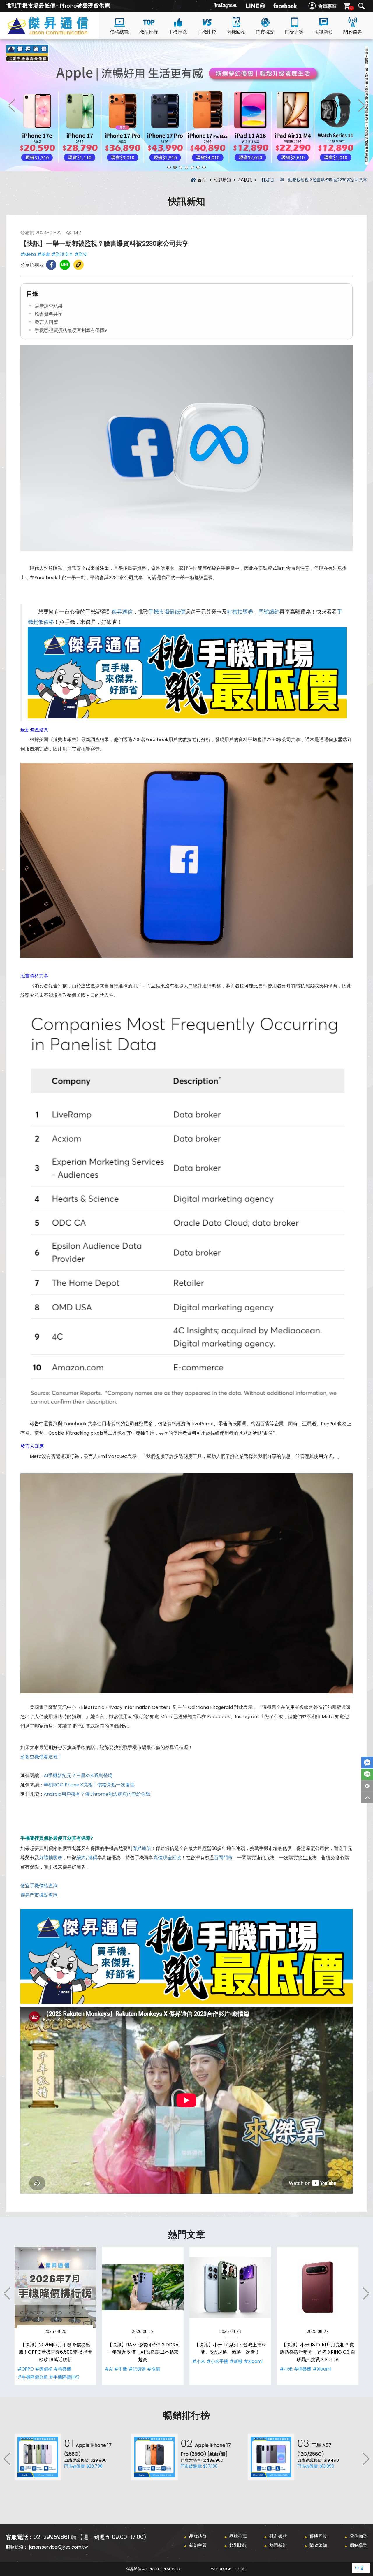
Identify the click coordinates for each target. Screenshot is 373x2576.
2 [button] (175, 167)
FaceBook (367, 1763)
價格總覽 (119, 32)
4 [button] (186, 167)
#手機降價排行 (64, 2377)
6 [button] (198, 167)
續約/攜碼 (87, 1858)
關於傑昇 (353, 32)
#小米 (199, 2361)
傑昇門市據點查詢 (39, 1895)
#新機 (236, 2361)
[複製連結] (79, 265)
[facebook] (285, 6)
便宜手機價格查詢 (39, 1886)
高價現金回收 (167, 1858)
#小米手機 (217, 2361)
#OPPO (26, 2369)
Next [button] (361, 105)
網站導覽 (358, 2545)
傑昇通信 (122, 612)
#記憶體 (137, 2369)
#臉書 (44, 254)
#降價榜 (44, 2369)
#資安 (81, 254)
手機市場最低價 (167, 612)
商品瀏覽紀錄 (367, 1786)
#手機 (121, 2369)
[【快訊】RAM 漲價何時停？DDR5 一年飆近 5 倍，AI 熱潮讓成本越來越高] (143, 2287)
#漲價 (154, 2369)
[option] (186, 105)
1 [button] (169, 167)
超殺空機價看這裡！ (41, 1757)
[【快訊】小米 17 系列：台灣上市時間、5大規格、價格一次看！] (230, 2287)
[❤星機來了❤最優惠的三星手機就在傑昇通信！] (186, 105)
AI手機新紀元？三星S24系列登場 (78, 1775)
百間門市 (223, 1858)
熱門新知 (278, 2545)
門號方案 (294, 32)
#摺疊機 (63, 2369)
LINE (367, 1774)
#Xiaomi (253, 2361)
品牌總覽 (198, 2536)
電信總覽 (358, 2536)
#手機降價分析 (33, 2377)
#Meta (28, 254)
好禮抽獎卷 (240, 612)
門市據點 (265, 32)
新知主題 (198, 2545)
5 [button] (192, 167)
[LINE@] (255, 6)
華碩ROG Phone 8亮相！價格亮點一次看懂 (89, 1785)
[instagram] (226, 6)
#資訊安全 (62, 254)
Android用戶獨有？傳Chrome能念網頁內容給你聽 (97, 1794)
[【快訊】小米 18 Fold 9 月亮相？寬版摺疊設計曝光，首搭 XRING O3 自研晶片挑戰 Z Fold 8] (318, 2287)
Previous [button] (12, 105)
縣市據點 (278, 2536)
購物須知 (318, 2545)
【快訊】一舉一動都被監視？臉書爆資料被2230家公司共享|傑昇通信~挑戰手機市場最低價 (58, 32)
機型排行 (149, 32)
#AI (109, 2369)
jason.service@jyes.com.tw (58, 2547)
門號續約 (269, 612)
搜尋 (361, 6)
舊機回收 (236, 32)
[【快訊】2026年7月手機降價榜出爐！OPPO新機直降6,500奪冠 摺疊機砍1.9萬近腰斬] (55, 2287)
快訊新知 (323, 32)
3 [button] (181, 167)
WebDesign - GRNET (229, 2569)
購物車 (351, 8)
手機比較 (207, 32)
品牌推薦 (238, 2536)
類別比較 (238, 2545)
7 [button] (204, 167)
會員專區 (327, 6)
